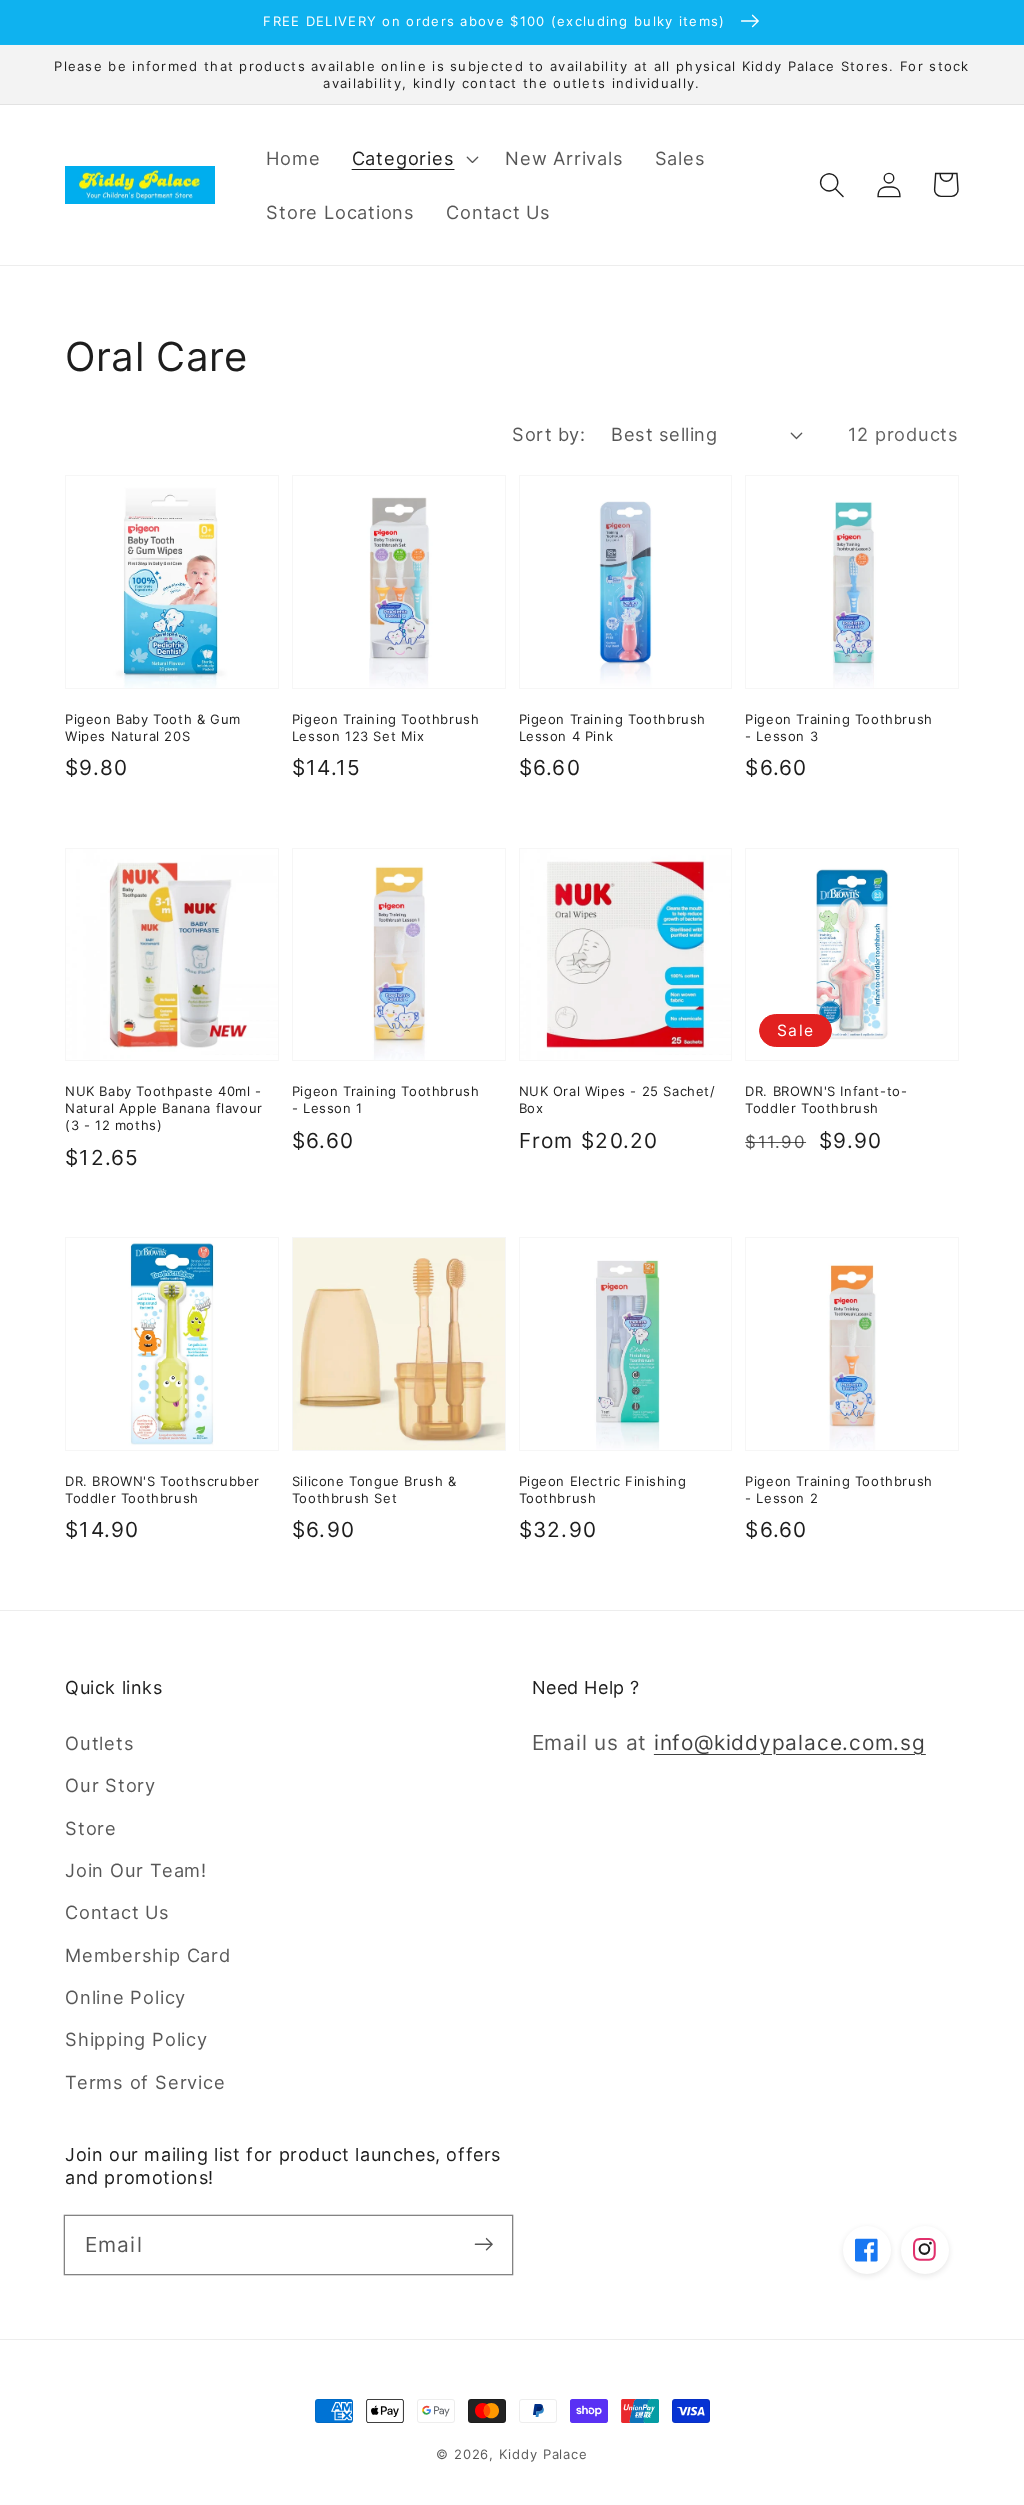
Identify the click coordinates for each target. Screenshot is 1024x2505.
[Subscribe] (483, 2244)
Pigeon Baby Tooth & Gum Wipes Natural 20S (153, 727)
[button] (413, 158)
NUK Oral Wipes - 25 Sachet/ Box (617, 1099)
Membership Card (148, 1955)
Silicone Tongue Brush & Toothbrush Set (374, 1489)
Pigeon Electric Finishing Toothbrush (603, 1489)
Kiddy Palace (543, 2454)
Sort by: (548, 434)
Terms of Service (145, 2082)
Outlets (99, 1743)
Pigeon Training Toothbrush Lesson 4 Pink (613, 727)
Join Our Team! (136, 1870)
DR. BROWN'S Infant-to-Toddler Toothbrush (826, 1099)
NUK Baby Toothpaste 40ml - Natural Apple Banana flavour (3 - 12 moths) (164, 1108)
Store (91, 1828)
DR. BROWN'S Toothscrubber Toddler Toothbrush (162, 1489)
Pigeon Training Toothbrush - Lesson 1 (386, 1099)
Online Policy (125, 1997)
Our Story (110, 1785)
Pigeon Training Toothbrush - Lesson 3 (839, 727)
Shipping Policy (136, 2039)
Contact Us (117, 1912)
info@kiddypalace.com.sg (790, 1742)
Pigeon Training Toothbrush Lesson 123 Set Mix (386, 727)
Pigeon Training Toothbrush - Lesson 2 (839, 1489)
